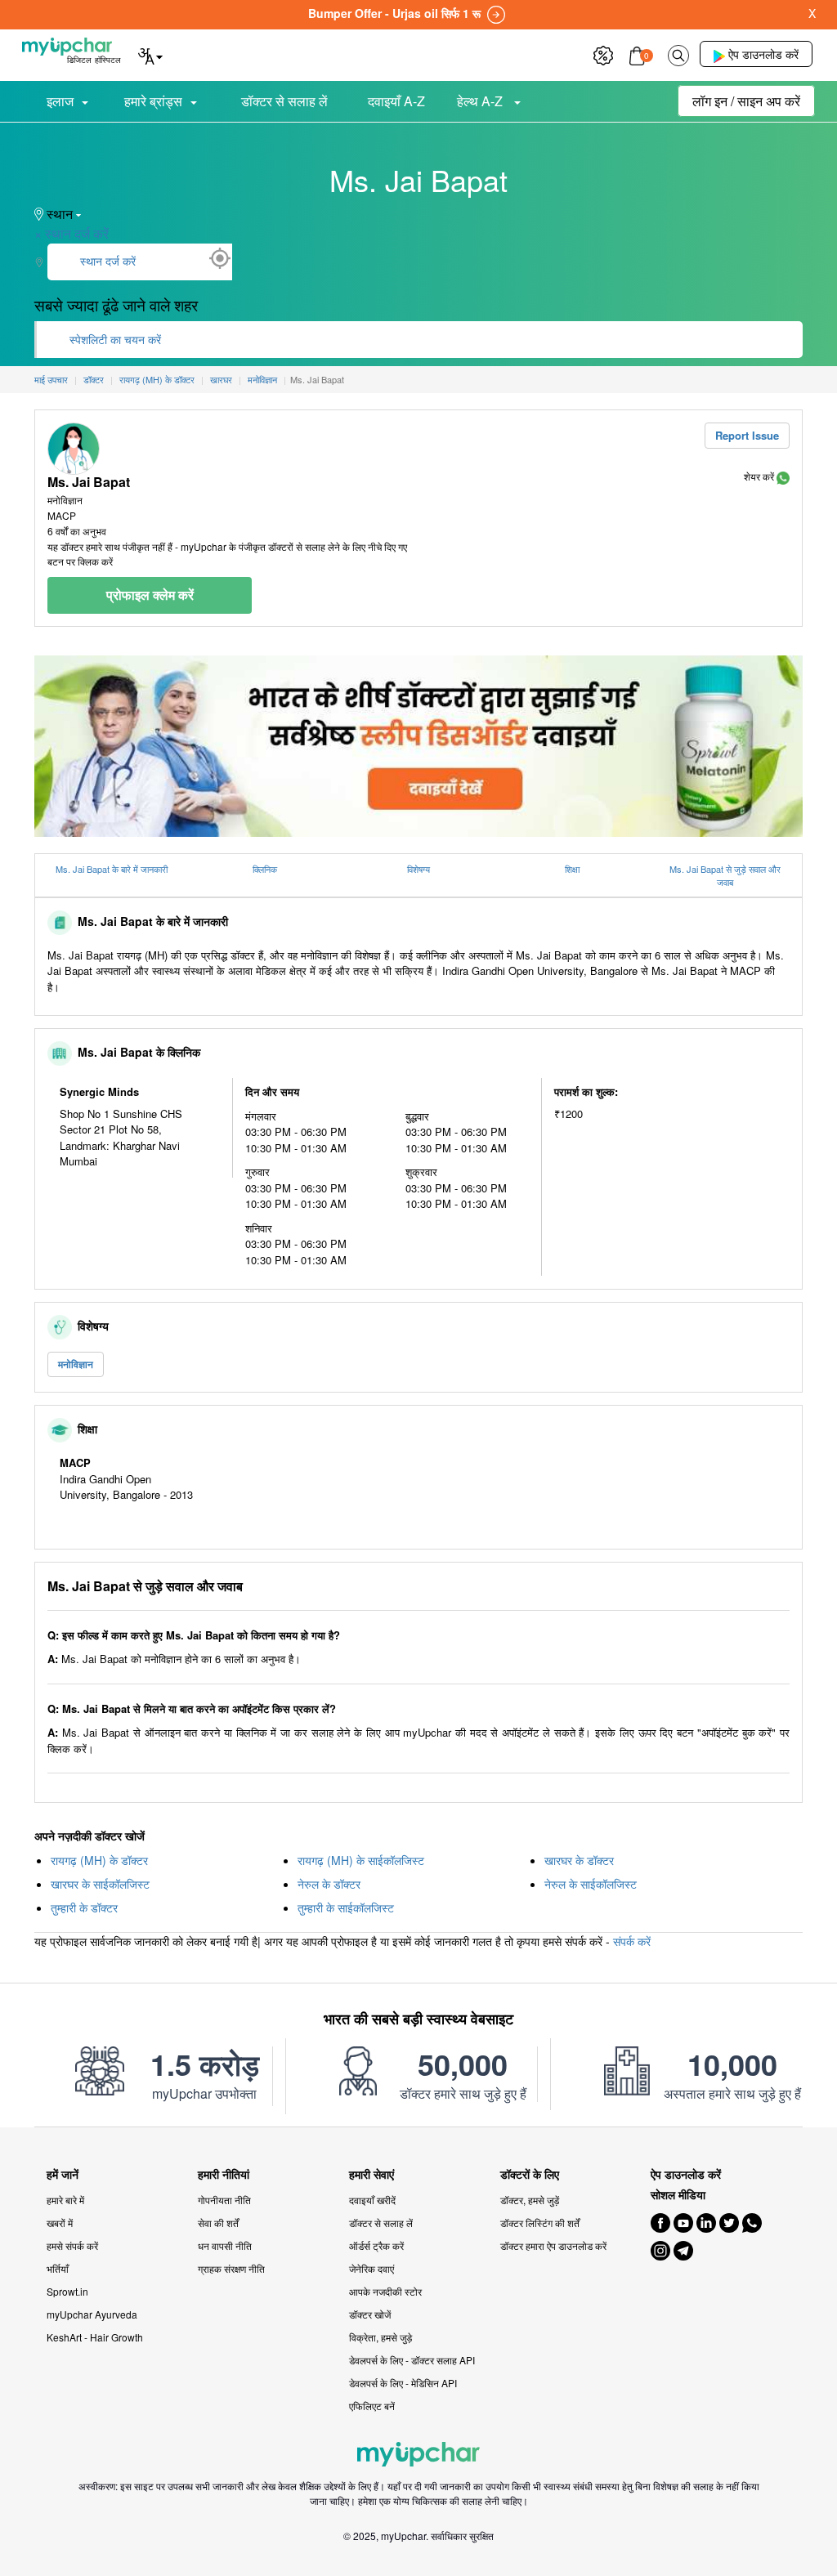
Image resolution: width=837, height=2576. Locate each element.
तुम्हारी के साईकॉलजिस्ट (346, 1907)
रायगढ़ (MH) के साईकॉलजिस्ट (361, 1860)
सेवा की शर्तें (218, 2223)
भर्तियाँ (58, 2268)
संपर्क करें (632, 1941)
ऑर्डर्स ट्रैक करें (376, 2245)
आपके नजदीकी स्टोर (385, 2291)
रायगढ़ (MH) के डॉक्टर (99, 1860)
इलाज (60, 101)
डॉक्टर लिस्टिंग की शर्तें (540, 2223)
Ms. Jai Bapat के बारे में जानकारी (112, 869)
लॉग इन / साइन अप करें (746, 101)
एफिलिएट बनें (372, 2406)
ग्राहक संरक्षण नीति (231, 2268)
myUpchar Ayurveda (92, 2314)
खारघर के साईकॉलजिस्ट (100, 1884)
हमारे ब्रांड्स (153, 101)
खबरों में (60, 2223)
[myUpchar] (783, 476)
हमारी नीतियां (224, 2174)
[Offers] (603, 54)
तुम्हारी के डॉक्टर (84, 1907)
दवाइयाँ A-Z (396, 101)
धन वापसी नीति (225, 2245)
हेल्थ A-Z (481, 101)
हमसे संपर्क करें (72, 2245)
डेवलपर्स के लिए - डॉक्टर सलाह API (412, 2360)
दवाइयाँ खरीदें (372, 2200)
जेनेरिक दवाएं (372, 2268)
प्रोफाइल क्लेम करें (150, 595)
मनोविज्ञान (76, 1364)
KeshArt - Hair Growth (95, 2337)
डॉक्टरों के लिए (530, 2174)
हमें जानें (63, 2174)
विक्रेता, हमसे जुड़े (380, 2337)
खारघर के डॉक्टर (579, 1860)
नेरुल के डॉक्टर (329, 1884)
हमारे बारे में (65, 2200)
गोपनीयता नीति (224, 2200)
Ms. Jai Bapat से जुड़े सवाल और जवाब (725, 876)
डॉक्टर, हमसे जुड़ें (530, 2200)
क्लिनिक (265, 869)
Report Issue (747, 435)
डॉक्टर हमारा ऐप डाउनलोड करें (553, 2245)
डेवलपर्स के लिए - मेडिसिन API (403, 2383)
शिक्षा (572, 869)
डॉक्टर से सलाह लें (284, 101)
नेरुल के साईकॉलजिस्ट (591, 1884)
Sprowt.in (67, 2291)
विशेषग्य (418, 869)
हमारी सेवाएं (372, 2174)
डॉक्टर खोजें (370, 2314)
